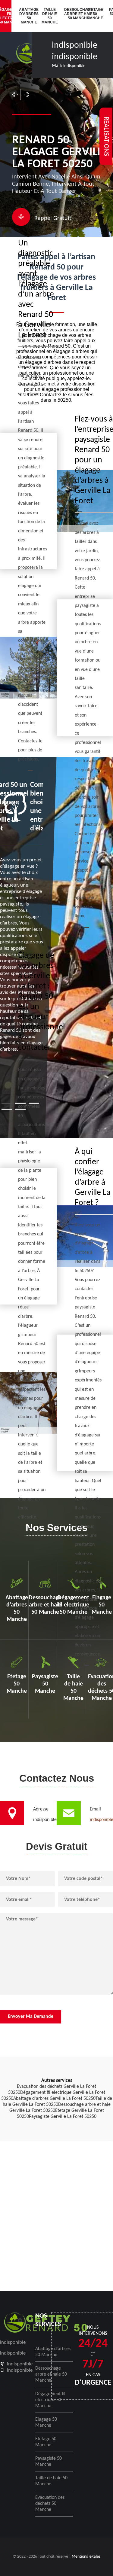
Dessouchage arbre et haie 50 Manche (72, 14)
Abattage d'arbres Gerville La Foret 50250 (54, 2099)
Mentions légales (86, 2557)
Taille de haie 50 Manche (49, 16)
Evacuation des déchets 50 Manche (50, 2504)
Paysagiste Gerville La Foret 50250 (63, 2117)
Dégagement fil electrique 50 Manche (50, 2400)
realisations (106, 136)
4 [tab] (7, 1109)
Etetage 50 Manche (94, 14)
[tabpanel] (22, 917)
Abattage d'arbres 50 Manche (27, 16)
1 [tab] (7, 1103)
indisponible (75, 46)
